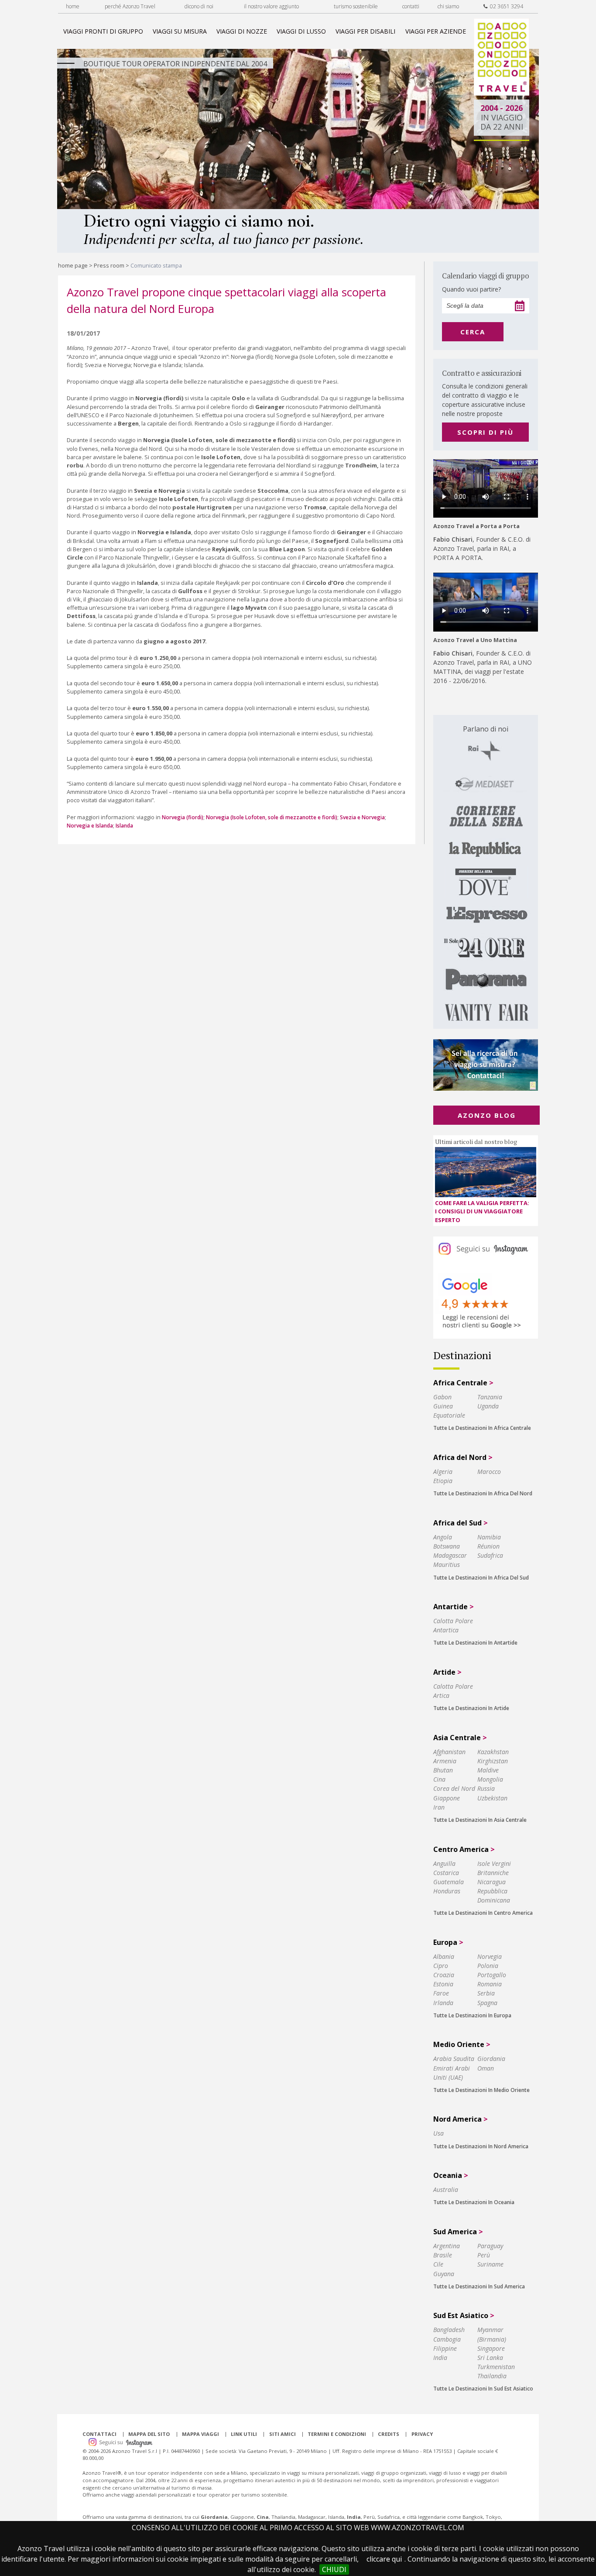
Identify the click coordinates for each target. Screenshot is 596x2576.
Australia (446, 2190)
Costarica (446, 1873)
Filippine (445, 2348)
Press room (109, 265)
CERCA (473, 332)
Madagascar (450, 1555)
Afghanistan (449, 1752)
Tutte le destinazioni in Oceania (474, 2202)
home (73, 6)
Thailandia (492, 2376)
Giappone (447, 1798)
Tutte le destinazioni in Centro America (483, 1913)
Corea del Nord (454, 1788)
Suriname (490, 2264)
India (440, 2358)
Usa (438, 2133)
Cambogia (447, 2339)
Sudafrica (490, 1555)
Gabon (442, 1397)
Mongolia (490, 1779)
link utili (244, 2434)
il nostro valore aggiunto (271, 6)
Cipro (441, 1966)
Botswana (447, 1546)
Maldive (488, 1770)
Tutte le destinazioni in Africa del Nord (483, 1493)
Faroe (441, 1993)
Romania (490, 1984)
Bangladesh (449, 2330)
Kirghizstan (493, 1761)
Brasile (443, 2255)
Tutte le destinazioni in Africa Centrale (482, 1428)
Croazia (444, 1975)
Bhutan (443, 1770)
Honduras (447, 1891)
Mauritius (447, 1564)
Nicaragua (492, 1882)
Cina (439, 1779)
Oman (486, 2068)
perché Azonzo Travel (130, 6)
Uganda (488, 1406)
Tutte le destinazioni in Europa (472, 2015)
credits (389, 2434)
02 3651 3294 (505, 6)
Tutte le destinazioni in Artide (471, 1708)
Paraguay (490, 2246)
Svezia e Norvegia (362, 817)
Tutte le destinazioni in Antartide (475, 1643)
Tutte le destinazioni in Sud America (479, 2286)
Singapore (491, 2348)
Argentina (447, 2246)
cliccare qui (384, 2559)
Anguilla (444, 1863)
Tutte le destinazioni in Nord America (481, 2146)
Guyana (444, 2274)
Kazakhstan (493, 1752)
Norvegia (490, 1956)
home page (73, 265)
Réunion (488, 1546)
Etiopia (443, 1481)
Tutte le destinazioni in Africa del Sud (481, 1578)
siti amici (283, 2434)
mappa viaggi (200, 2434)
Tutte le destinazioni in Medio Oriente (481, 2090)
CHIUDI (334, 2569)
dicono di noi (199, 6)
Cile (438, 2264)
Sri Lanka (490, 2358)
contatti (411, 6)
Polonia (488, 1966)
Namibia (489, 1537)
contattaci (99, 2434)
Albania (444, 1956)
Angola (443, 1537)
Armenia (445, 1761)
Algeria (443, 1472)
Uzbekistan (492, 1798)
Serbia (486, 1993)
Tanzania (490, 1397)
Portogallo (492, 1975)
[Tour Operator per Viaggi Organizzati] (502, 93)
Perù (484, 2255)
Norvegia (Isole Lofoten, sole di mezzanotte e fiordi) (272, 817)
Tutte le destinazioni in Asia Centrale (480, 1820)
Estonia (443, 1984)
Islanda (124, 826)
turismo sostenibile (356, 6)
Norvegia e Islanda (90, 826)
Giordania (491, 2059)
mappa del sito (149, 2434)
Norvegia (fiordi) (183, 817)
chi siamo (448, 6)
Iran (439, 1807)
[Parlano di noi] (486, 872)
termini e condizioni (337, 2434)
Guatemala (449, 1882)
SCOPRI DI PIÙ (485, 432)
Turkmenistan (496, 2367)
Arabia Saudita (454, 2059)
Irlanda (443, 2003)
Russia (486, 1788)
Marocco (489, 1472)
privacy (422, 2434)
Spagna (487, 2003)
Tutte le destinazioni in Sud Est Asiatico (483, 2389)
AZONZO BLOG (487, 1115)
